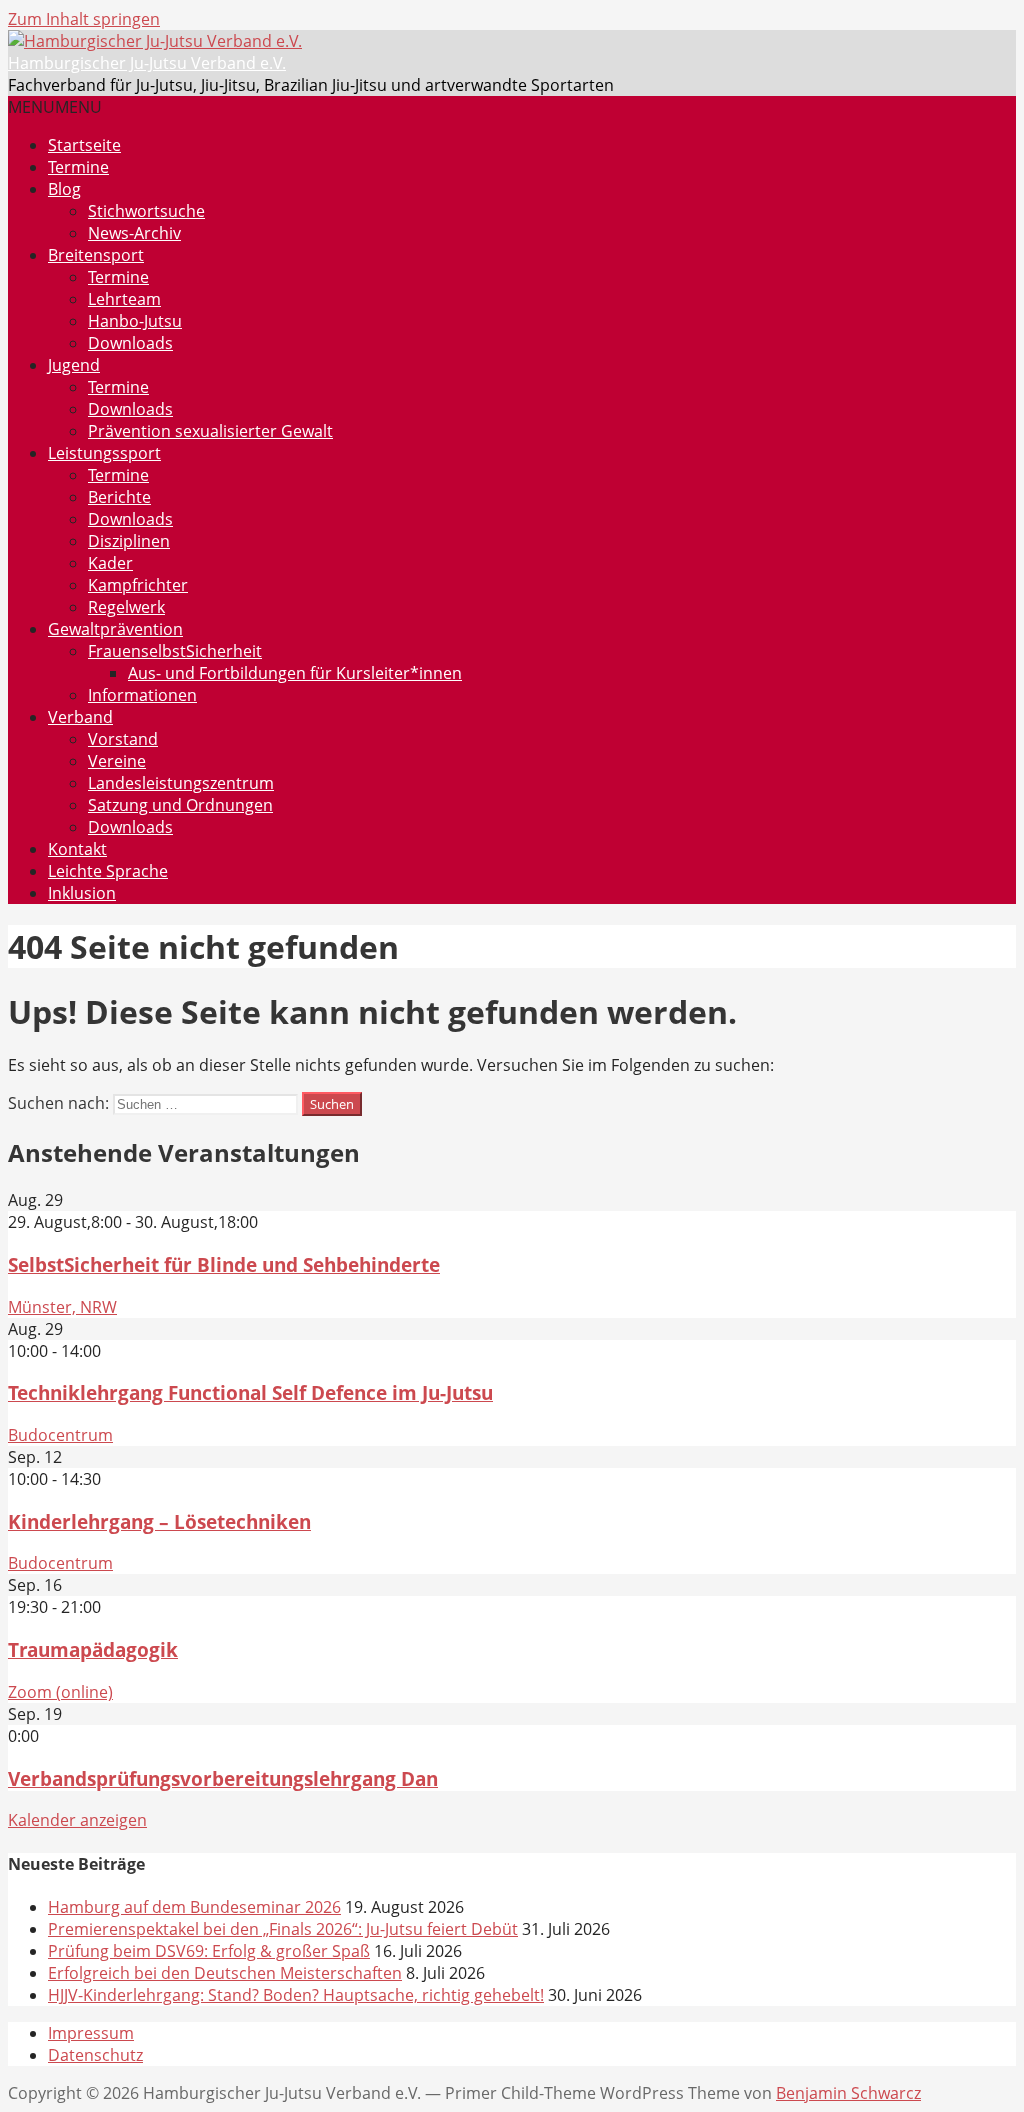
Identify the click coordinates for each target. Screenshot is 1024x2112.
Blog (64, 189)
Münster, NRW (62, 1307)
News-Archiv (134, 233)
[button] (55, 107)
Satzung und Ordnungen (180, 805)
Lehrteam (124, 299)
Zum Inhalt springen (84, 19)
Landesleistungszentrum (181, 783)
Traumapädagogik (93, 1649)
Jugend (74, 365)
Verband (80, 717)
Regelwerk (126, 607)
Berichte (119, 497)
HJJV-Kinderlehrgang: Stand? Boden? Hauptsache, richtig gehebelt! (296, 1995)
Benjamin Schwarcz (848, 2093)
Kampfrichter (138, 585)
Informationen (142, 695)
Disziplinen (129, 541)
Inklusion (82, 893)
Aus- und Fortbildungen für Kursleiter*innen (295, 673)
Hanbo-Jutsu (135, 321)
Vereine (117, 761)
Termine (78, 167)
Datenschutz (95, 2055)
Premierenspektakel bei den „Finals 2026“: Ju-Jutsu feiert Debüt (283, 1929)
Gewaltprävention (115, 629)
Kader (110, 563)
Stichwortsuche (146, 211)
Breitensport (96, 255)
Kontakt (77, 849)
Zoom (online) (60, 1692)
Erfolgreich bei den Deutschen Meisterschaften (225, 1973)
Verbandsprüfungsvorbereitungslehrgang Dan (223, 1778)
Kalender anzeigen (77, 1820)
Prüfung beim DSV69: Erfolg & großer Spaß (209, 1951)
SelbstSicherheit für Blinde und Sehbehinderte (224, 1264)
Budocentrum (60, 1435)
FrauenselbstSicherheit (175, 651)
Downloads (130, 343)
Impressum (91, 2033)
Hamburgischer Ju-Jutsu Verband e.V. (147, 63)
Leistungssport (104, 453)
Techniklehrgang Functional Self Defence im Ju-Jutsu (250, 1392)
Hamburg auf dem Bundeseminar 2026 (194, 1907)
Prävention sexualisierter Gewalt (210, 431)
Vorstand (123, 739)
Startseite (84, 145)
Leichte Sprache (108, 871)
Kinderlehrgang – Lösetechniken (159, 1521)
